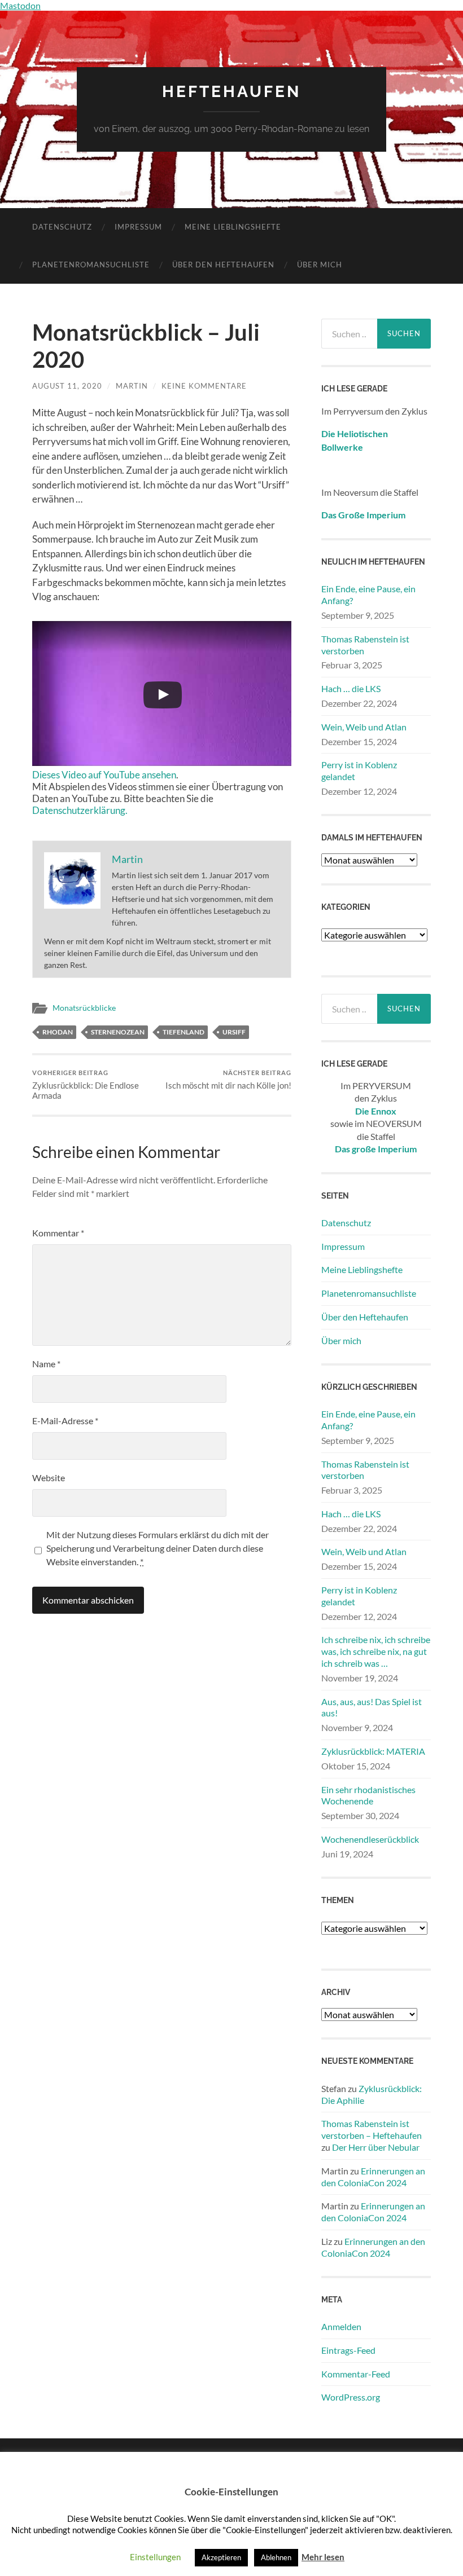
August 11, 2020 (67, 386)
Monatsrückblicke (84, 1008)
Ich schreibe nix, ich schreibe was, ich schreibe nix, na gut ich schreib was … (376, 1651)
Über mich (320, 265)
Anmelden (341, 2326)
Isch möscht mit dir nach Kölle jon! (228, 1080)
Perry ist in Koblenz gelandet (359, 770)
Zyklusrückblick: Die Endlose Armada (86, 1085)
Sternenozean (118, 1032)
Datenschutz (62, 227)
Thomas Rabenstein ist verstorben (365, 645)
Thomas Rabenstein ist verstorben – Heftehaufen (372, 2129)
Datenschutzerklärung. (80, 810)
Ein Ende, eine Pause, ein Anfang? (368, 595)
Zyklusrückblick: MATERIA (373, 1751)
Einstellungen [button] (155, 2557)
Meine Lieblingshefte (233, 227)
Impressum (138, 227)
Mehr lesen (323, 2557)
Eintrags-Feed (348, 2350)
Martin (132, 386)
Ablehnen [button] (276, 2557)
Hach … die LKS (351, 688)
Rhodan (58, 1032)
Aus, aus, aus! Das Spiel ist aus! (372, 1707)
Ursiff (234, 1032)
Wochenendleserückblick (370, 1839)
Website (49, 1478)
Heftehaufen (231, 92)
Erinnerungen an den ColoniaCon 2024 (373, 2177)
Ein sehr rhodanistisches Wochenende (368, 1795)
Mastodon (20, 5)
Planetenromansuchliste (91, 265)
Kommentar (58, 1233)
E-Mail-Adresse (65, 1421)
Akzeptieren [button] (221, 2557)
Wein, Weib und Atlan (364, 727)
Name (46, 1364)
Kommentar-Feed (356, 2374)
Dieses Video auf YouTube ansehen (104, 775)
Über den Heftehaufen (223, 265)
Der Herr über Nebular (376, 2147)
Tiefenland (184, 1032)
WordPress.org (351, 2397)
